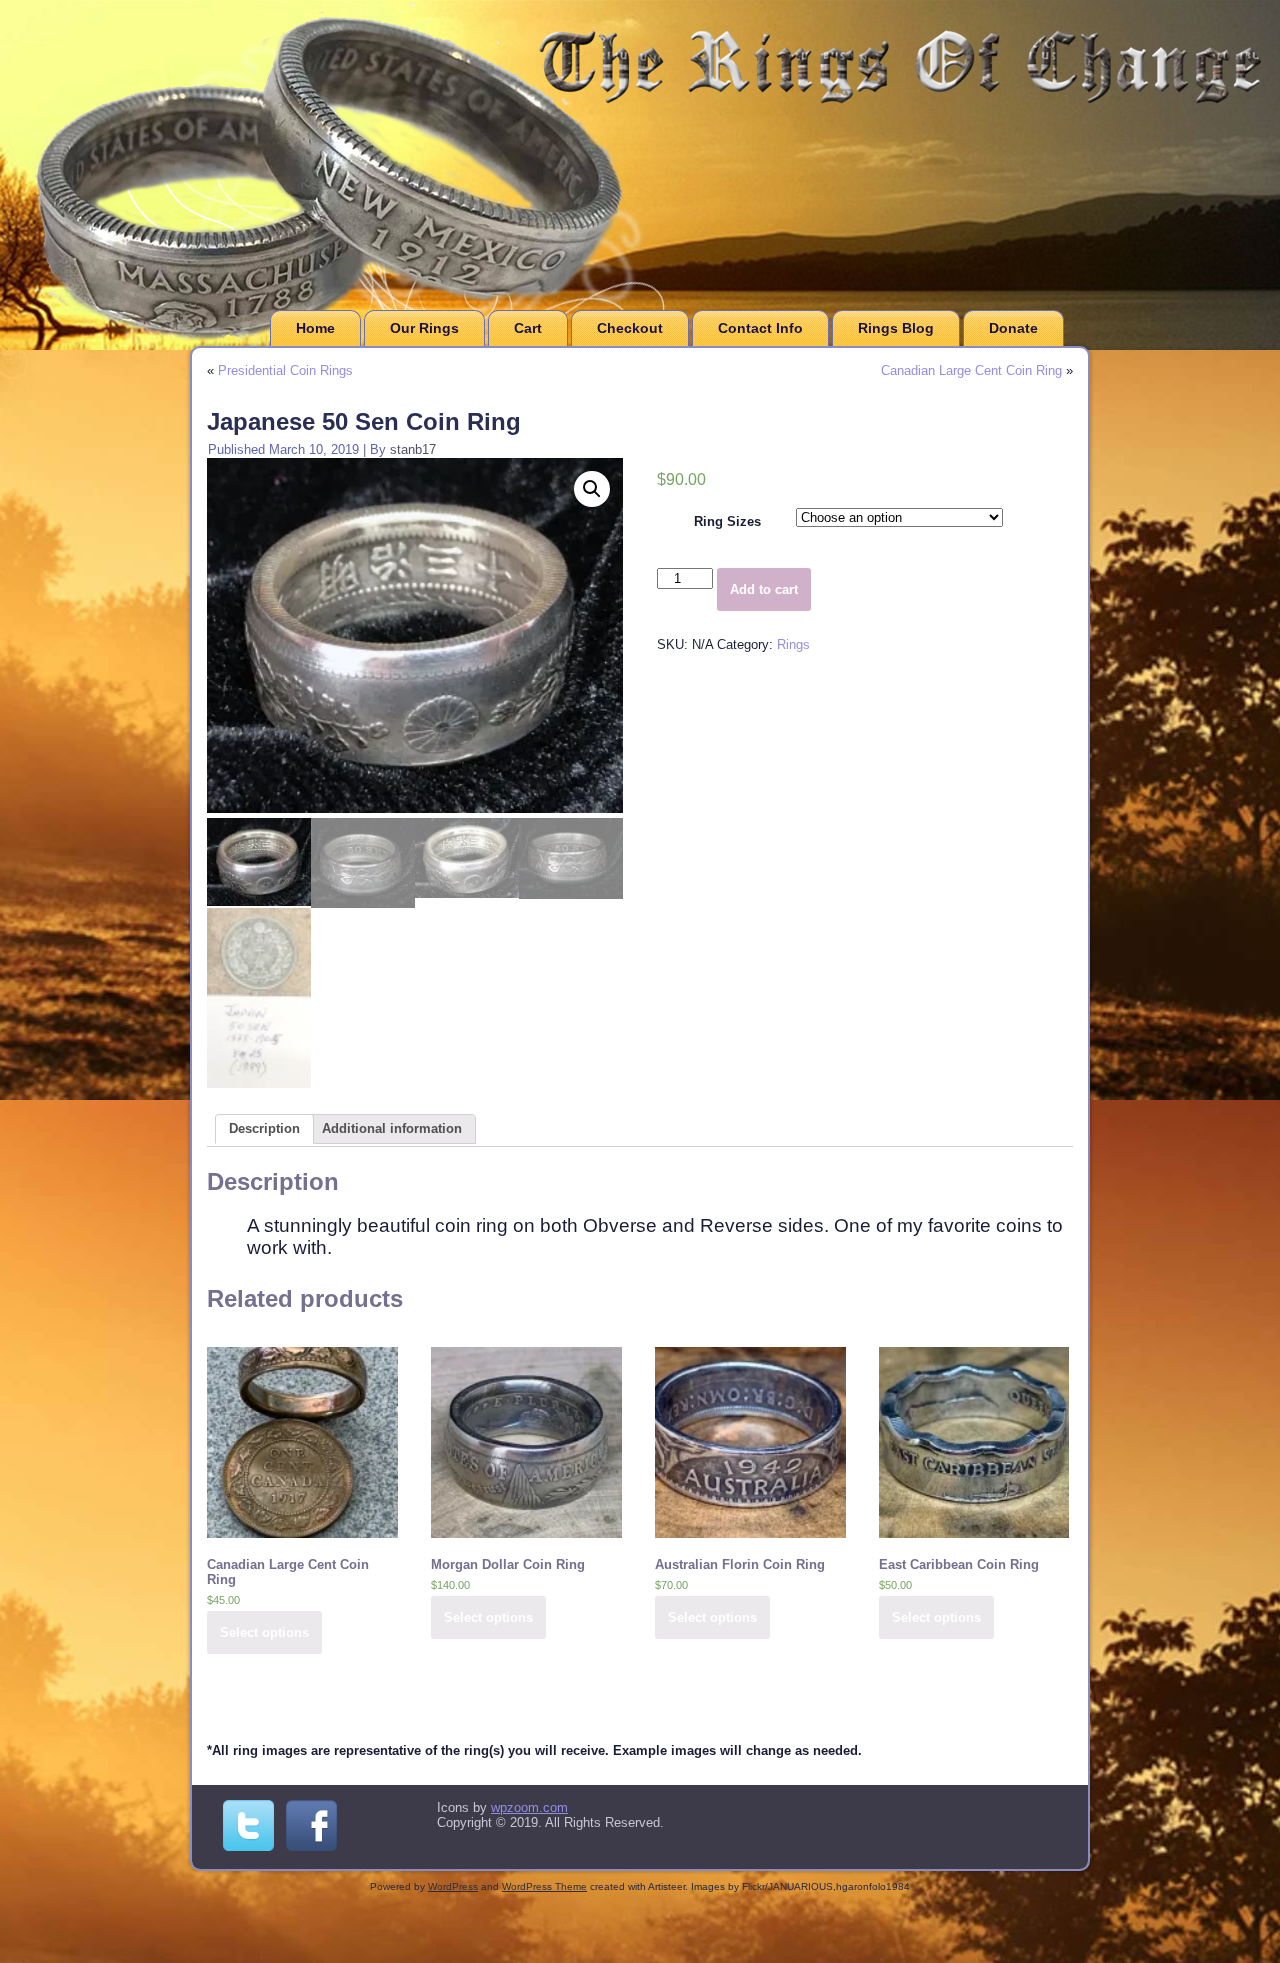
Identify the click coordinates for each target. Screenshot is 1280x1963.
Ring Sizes (727, 521)
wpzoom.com (529, 1807)
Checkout (630, 328)
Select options (264, 1632)
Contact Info (760, 328)
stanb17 (413, 449)
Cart (528, 328)
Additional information (392, 1128)
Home (315, 328)
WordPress (453, 1886)
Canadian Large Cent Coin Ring (971, 370)
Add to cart (764, 589)
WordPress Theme (544, 1886)
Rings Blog (896, 328)
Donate (1013, 328)
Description (264, 1128)
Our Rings (424, 328)
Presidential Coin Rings (285, 370)
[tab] (264, 1129)
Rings (793, 644)
